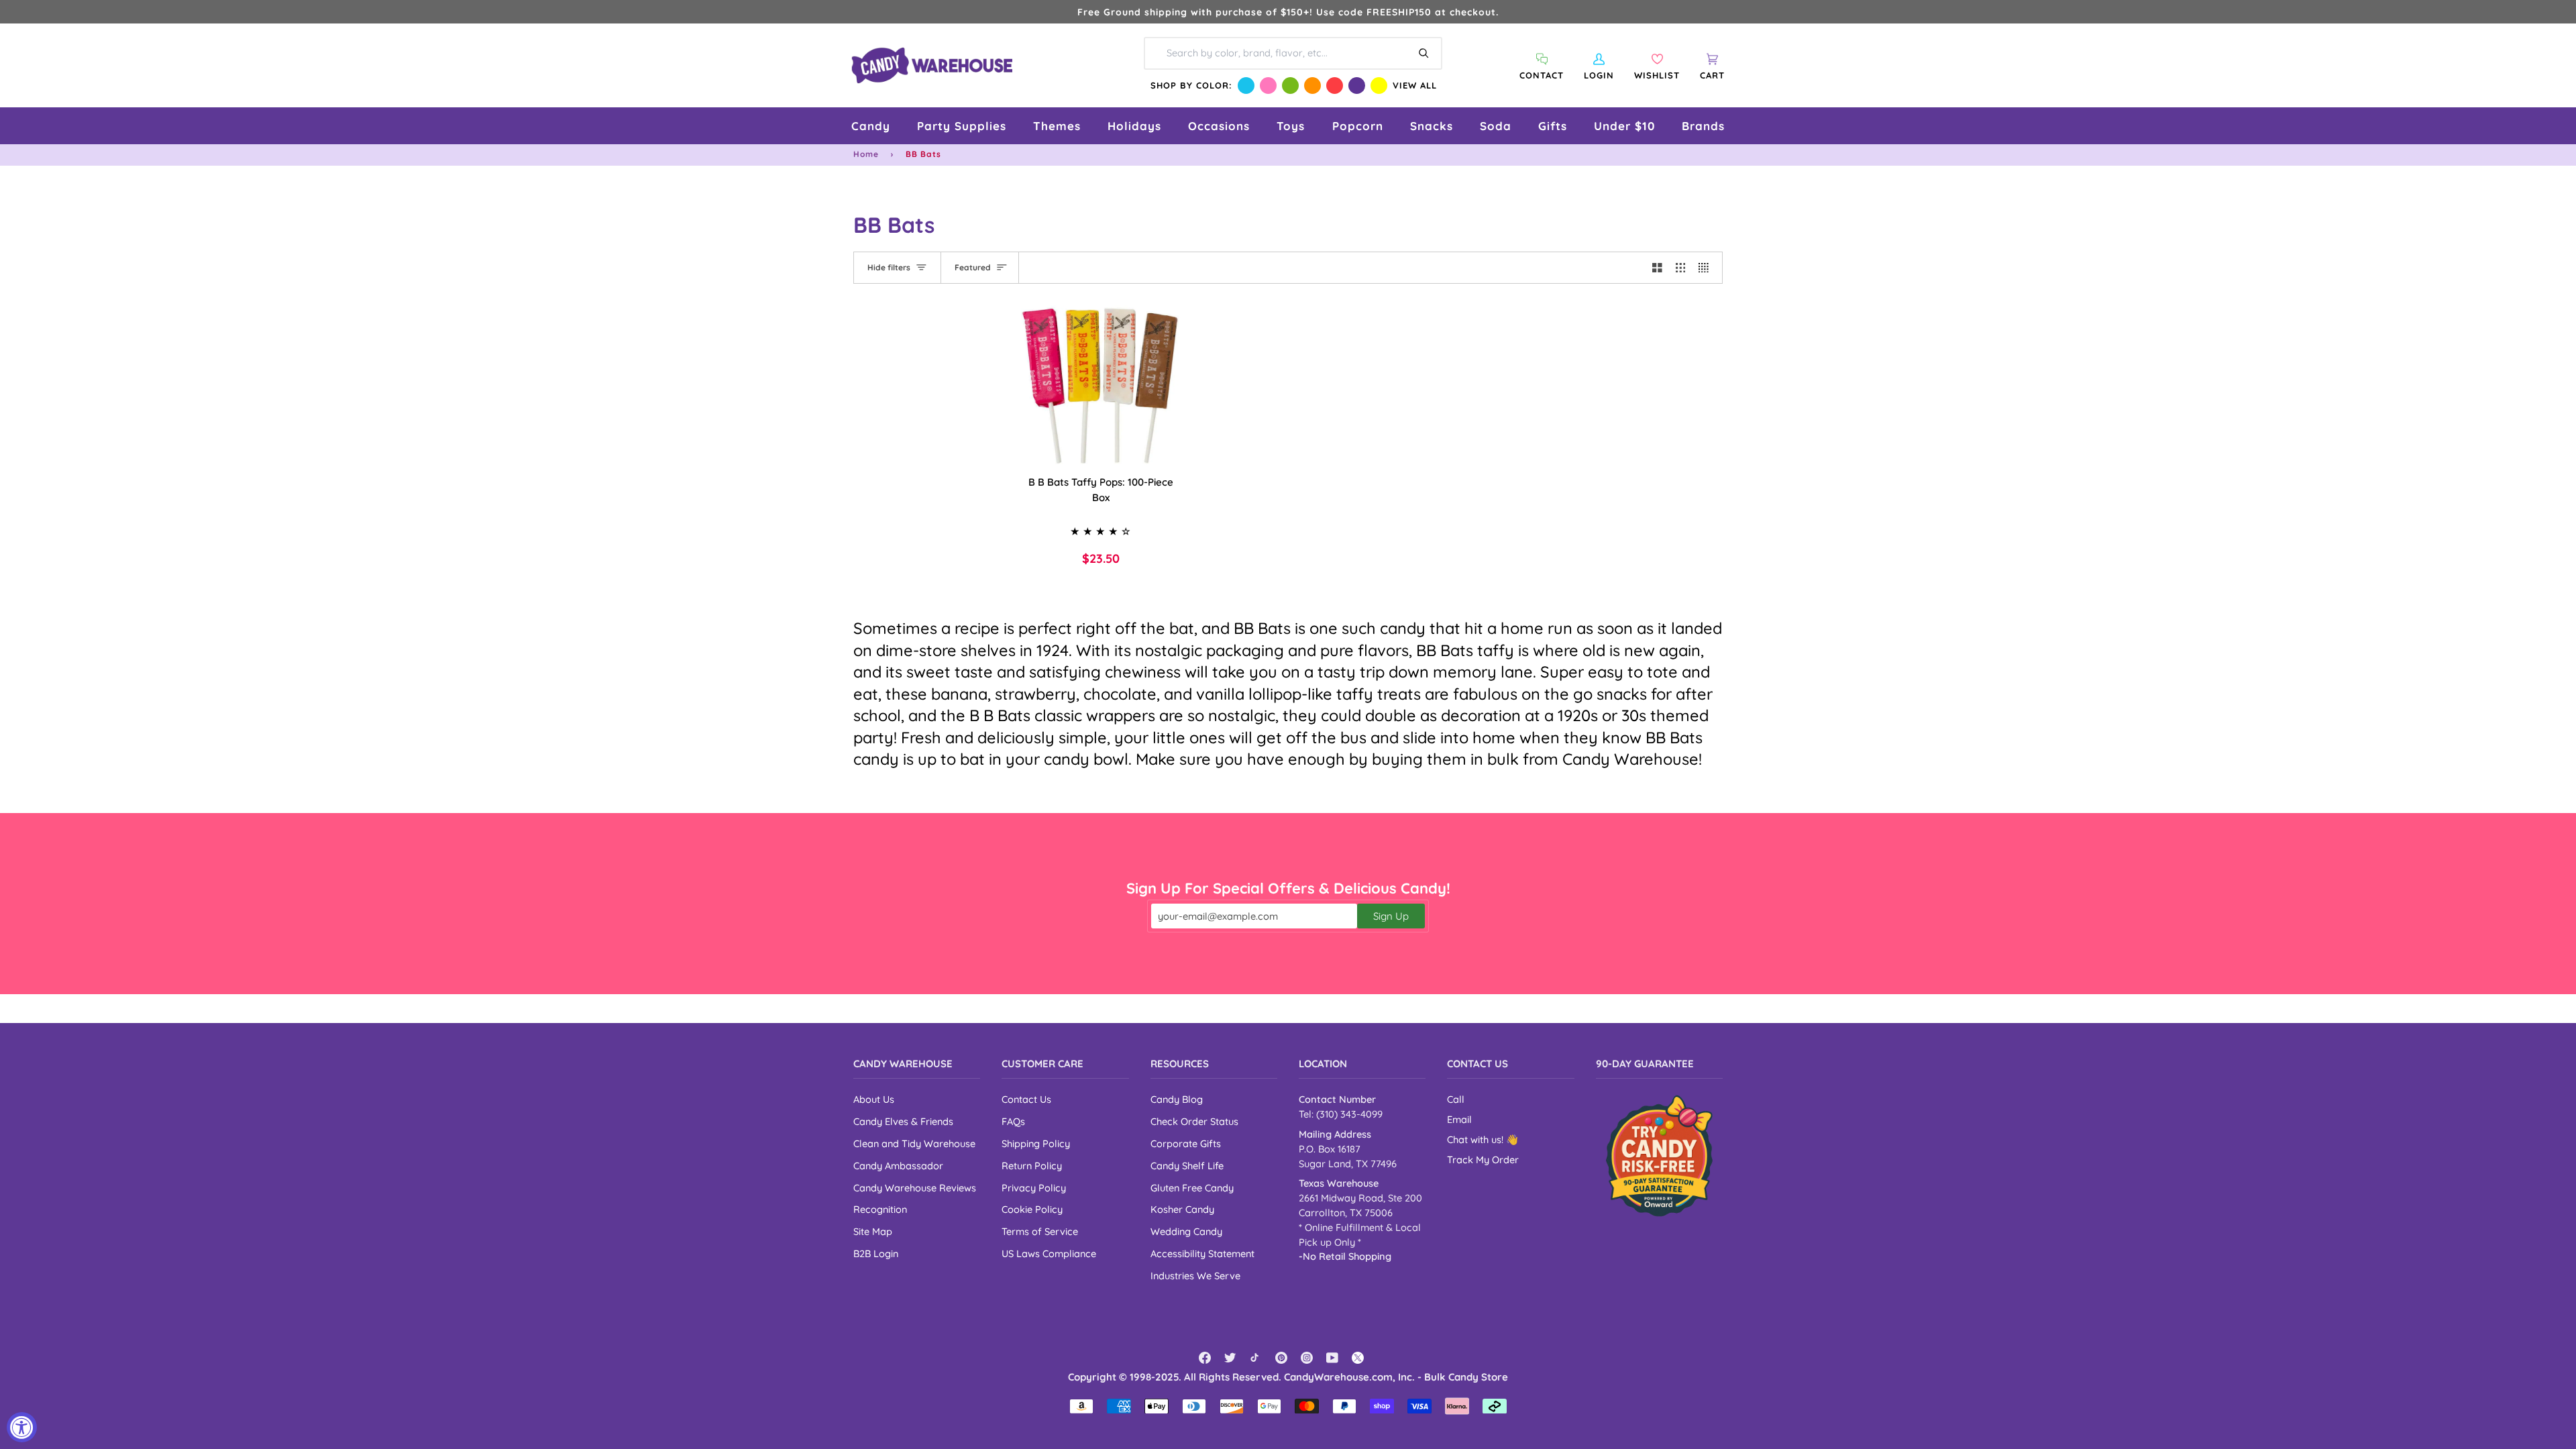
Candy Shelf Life (1187, 1166)
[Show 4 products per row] (1707, 268)
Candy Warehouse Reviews (915, 1188)
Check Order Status (1194, 1121)
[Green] (1290, 86)
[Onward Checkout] (1659, 1156)
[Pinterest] (1281, 1358)
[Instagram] (1307, 1358)
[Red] (1335, 86)
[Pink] (1268, 86)
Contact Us (1026, 1099)
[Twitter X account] (1358, 1358)
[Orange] (1312, 86)
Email (1459, 1119)
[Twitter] (1230, 1358)
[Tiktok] (1256, 1358)
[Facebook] (1205, 1358)
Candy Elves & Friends (903, 1121)
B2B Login (876, 1253)
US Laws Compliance (1049, 1253)
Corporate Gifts (1186, 1143)
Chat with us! (1477, 1139)
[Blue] (1246, 86)
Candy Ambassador (898, 1166)
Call (1456, 1099)
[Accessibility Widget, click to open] (22, 1427)
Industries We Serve (1195, 1276)
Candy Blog (1177, 1099)
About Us (874, 1099)
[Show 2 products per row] (1657, 268)
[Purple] (1357, 86)
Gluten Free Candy (1192, 1188)
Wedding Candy (1186, 1231)
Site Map (873, 1231)
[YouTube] (1332, 1358)
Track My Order (1483, 1160)
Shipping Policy (1036, 1143)
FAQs (1013, 1121)
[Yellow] (1379, 86)
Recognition (880, 1209)
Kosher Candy (1182, 1209)
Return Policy (1032, 1166)
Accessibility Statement (1202, 1253)
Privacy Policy (1034, 1188)
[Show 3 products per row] (1681, 268)
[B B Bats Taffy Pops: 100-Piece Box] (1101, 385)
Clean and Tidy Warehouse (914, 1143)
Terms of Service (1040, 1231)
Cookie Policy (1032, 1209)
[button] (871, 126)
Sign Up (1391, 916)
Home (866, 154)
